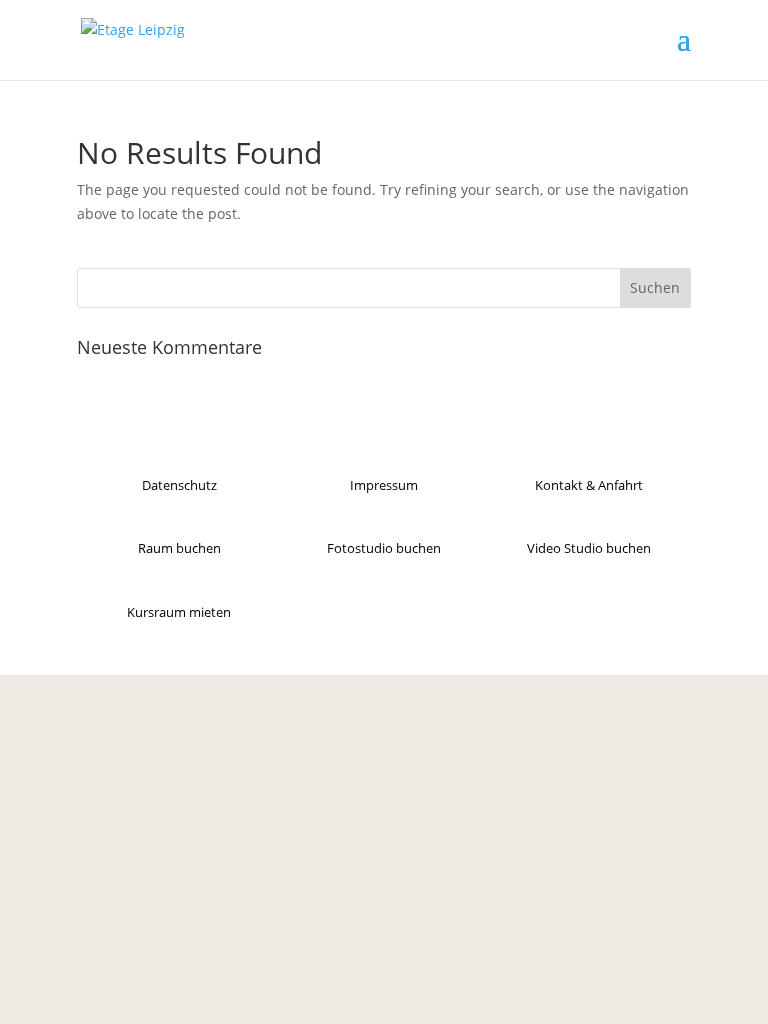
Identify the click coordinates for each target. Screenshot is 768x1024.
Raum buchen (179, 548)
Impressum (384, 485)
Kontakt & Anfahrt (589, 485)
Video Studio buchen (589, 548)
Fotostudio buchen (384, 548)
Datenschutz (179, 485)
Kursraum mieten (179, 612)
